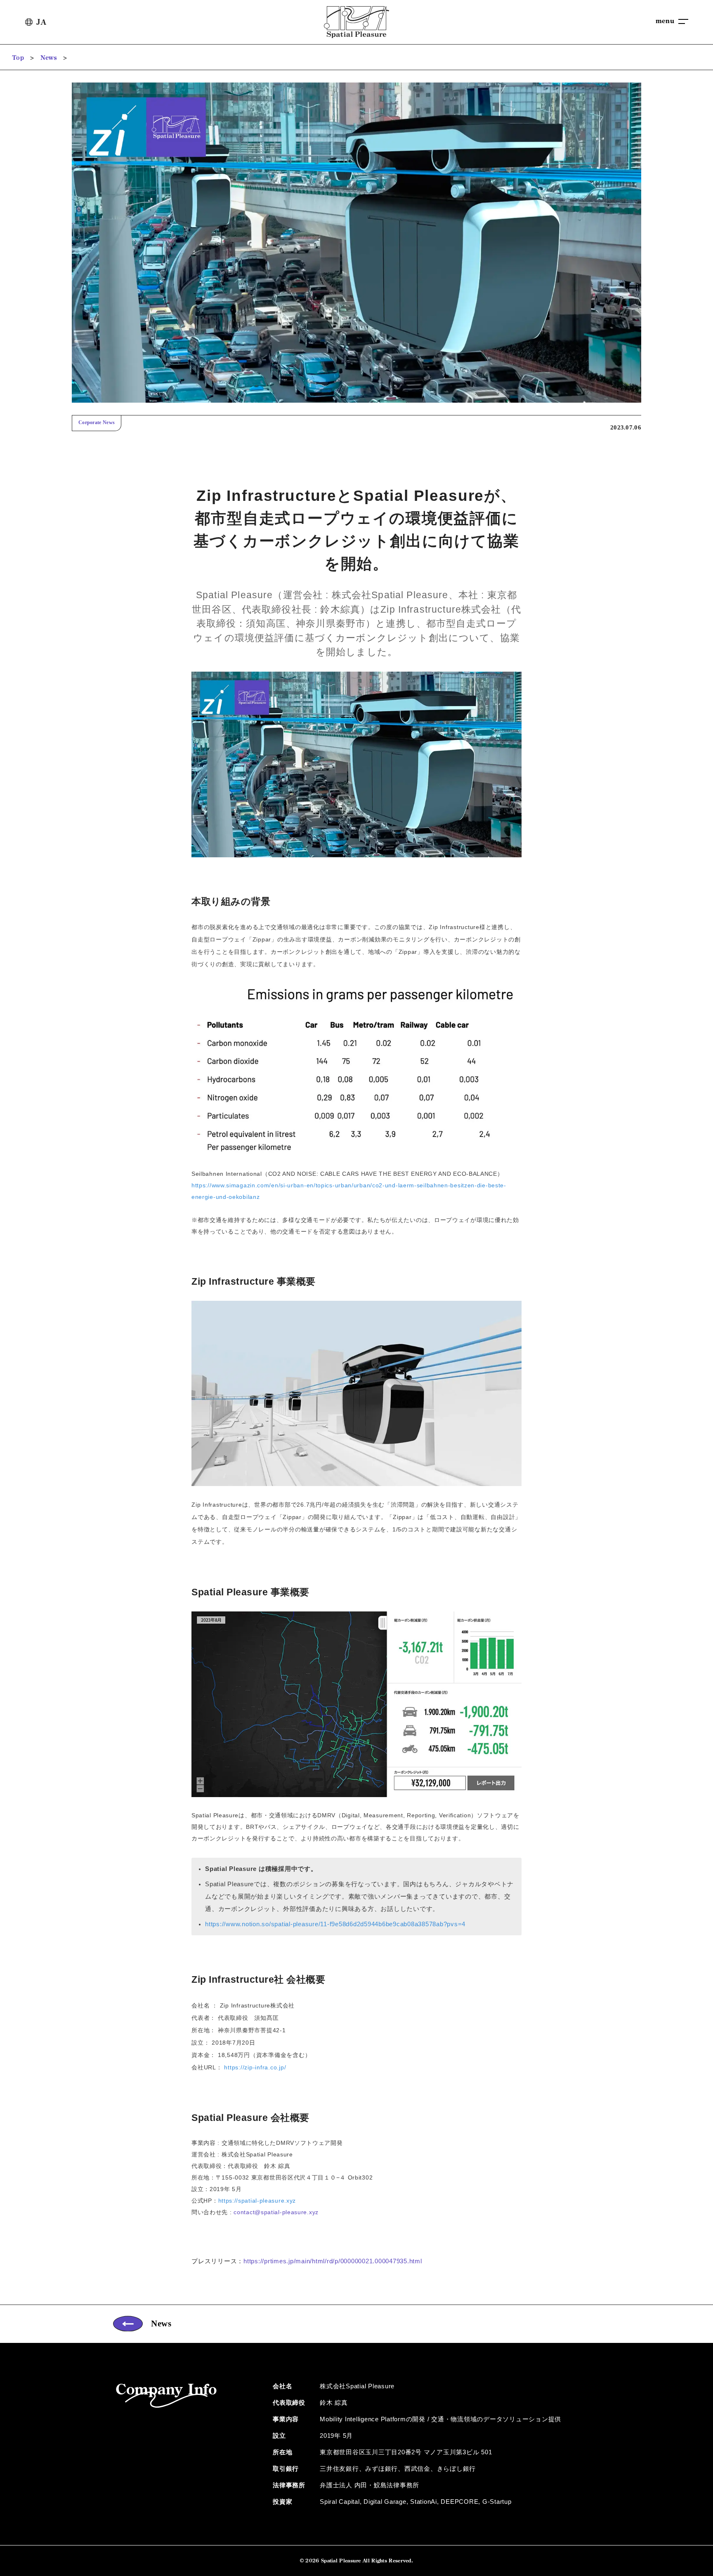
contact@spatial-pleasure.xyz (276, 2212)
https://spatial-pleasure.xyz (257, 2201)
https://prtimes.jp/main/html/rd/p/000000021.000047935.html (333, 2261)
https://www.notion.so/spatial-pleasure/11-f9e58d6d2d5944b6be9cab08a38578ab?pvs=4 (335, 1924)
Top (18, 58)
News (49, 58)
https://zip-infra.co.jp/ (255, 2067)
